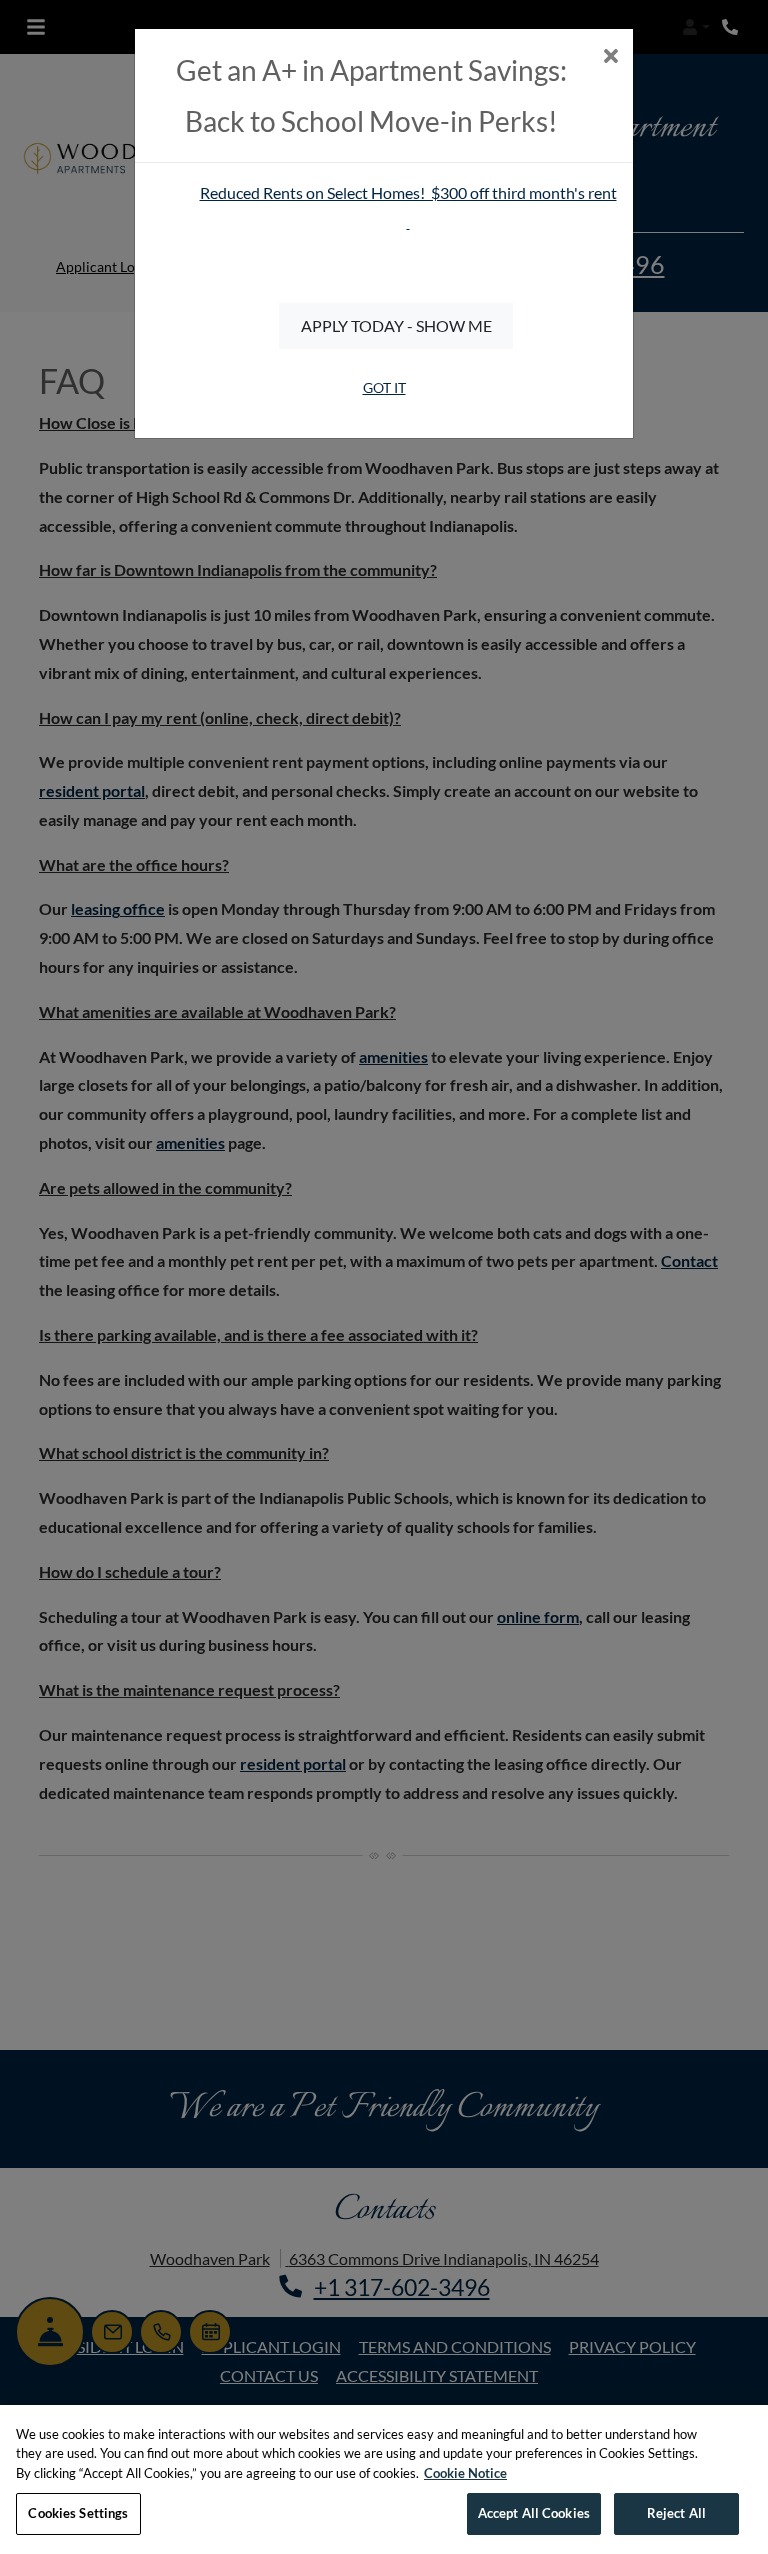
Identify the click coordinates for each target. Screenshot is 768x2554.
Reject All (676, 2513)
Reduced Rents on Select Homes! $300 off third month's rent (408, 192)
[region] (384, 2479)
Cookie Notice (465, 2473)
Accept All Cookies (534, 2513)
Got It (384, 387)
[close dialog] (610, 57)
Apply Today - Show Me (396, 325)
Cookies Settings (78, 2513)
